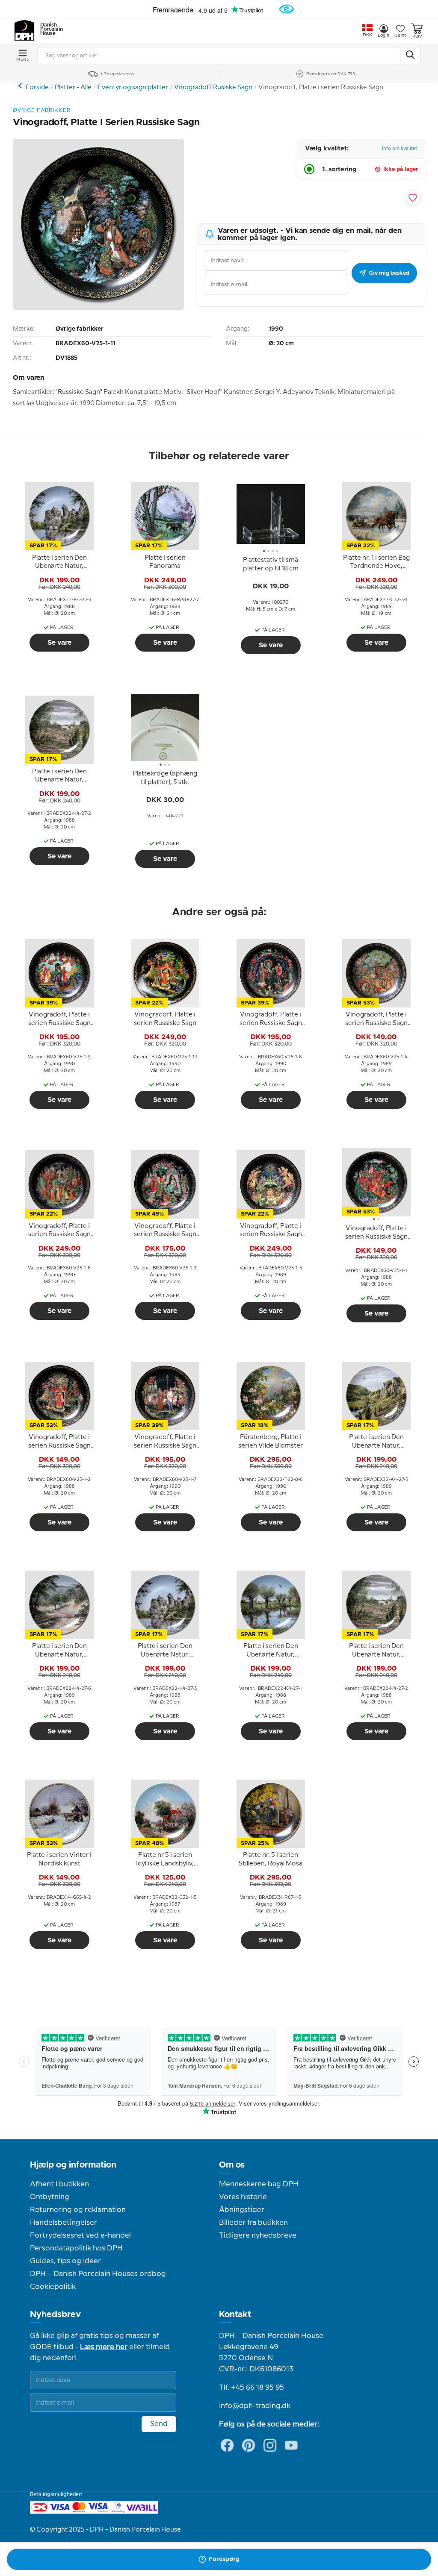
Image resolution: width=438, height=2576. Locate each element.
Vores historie (243, 2197)
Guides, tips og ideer (65, 2261)
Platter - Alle (73, 88)
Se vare (59, 643)
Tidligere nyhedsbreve (258, 2235)
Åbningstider (242, 2210)
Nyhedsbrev (55, 2315)
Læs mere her (104, 2347)
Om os (232, 2165)
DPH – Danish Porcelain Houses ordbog (98, 2274)
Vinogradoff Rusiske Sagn (213, 88)
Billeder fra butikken (253, 2223)
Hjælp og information (73, 2165)
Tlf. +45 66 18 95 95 (252, 2388)
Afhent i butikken (59, 2184)
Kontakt (235, 2315)
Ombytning (50, 2197)
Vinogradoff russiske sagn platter (21, 86)
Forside (37, 88)
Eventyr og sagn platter (133, 88)
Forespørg (224, 2559)
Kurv (417, 36)
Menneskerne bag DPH (259, 2184)
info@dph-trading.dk (255, 2406)
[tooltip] (59, 562)
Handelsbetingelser (64, 2223)
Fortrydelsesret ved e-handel (80, 2235)
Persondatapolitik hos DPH (76, 2248)
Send (159, 2424)
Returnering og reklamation (78, 2210)
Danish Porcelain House (49, 29)
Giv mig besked (389, 273)
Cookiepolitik (53, 2287)
